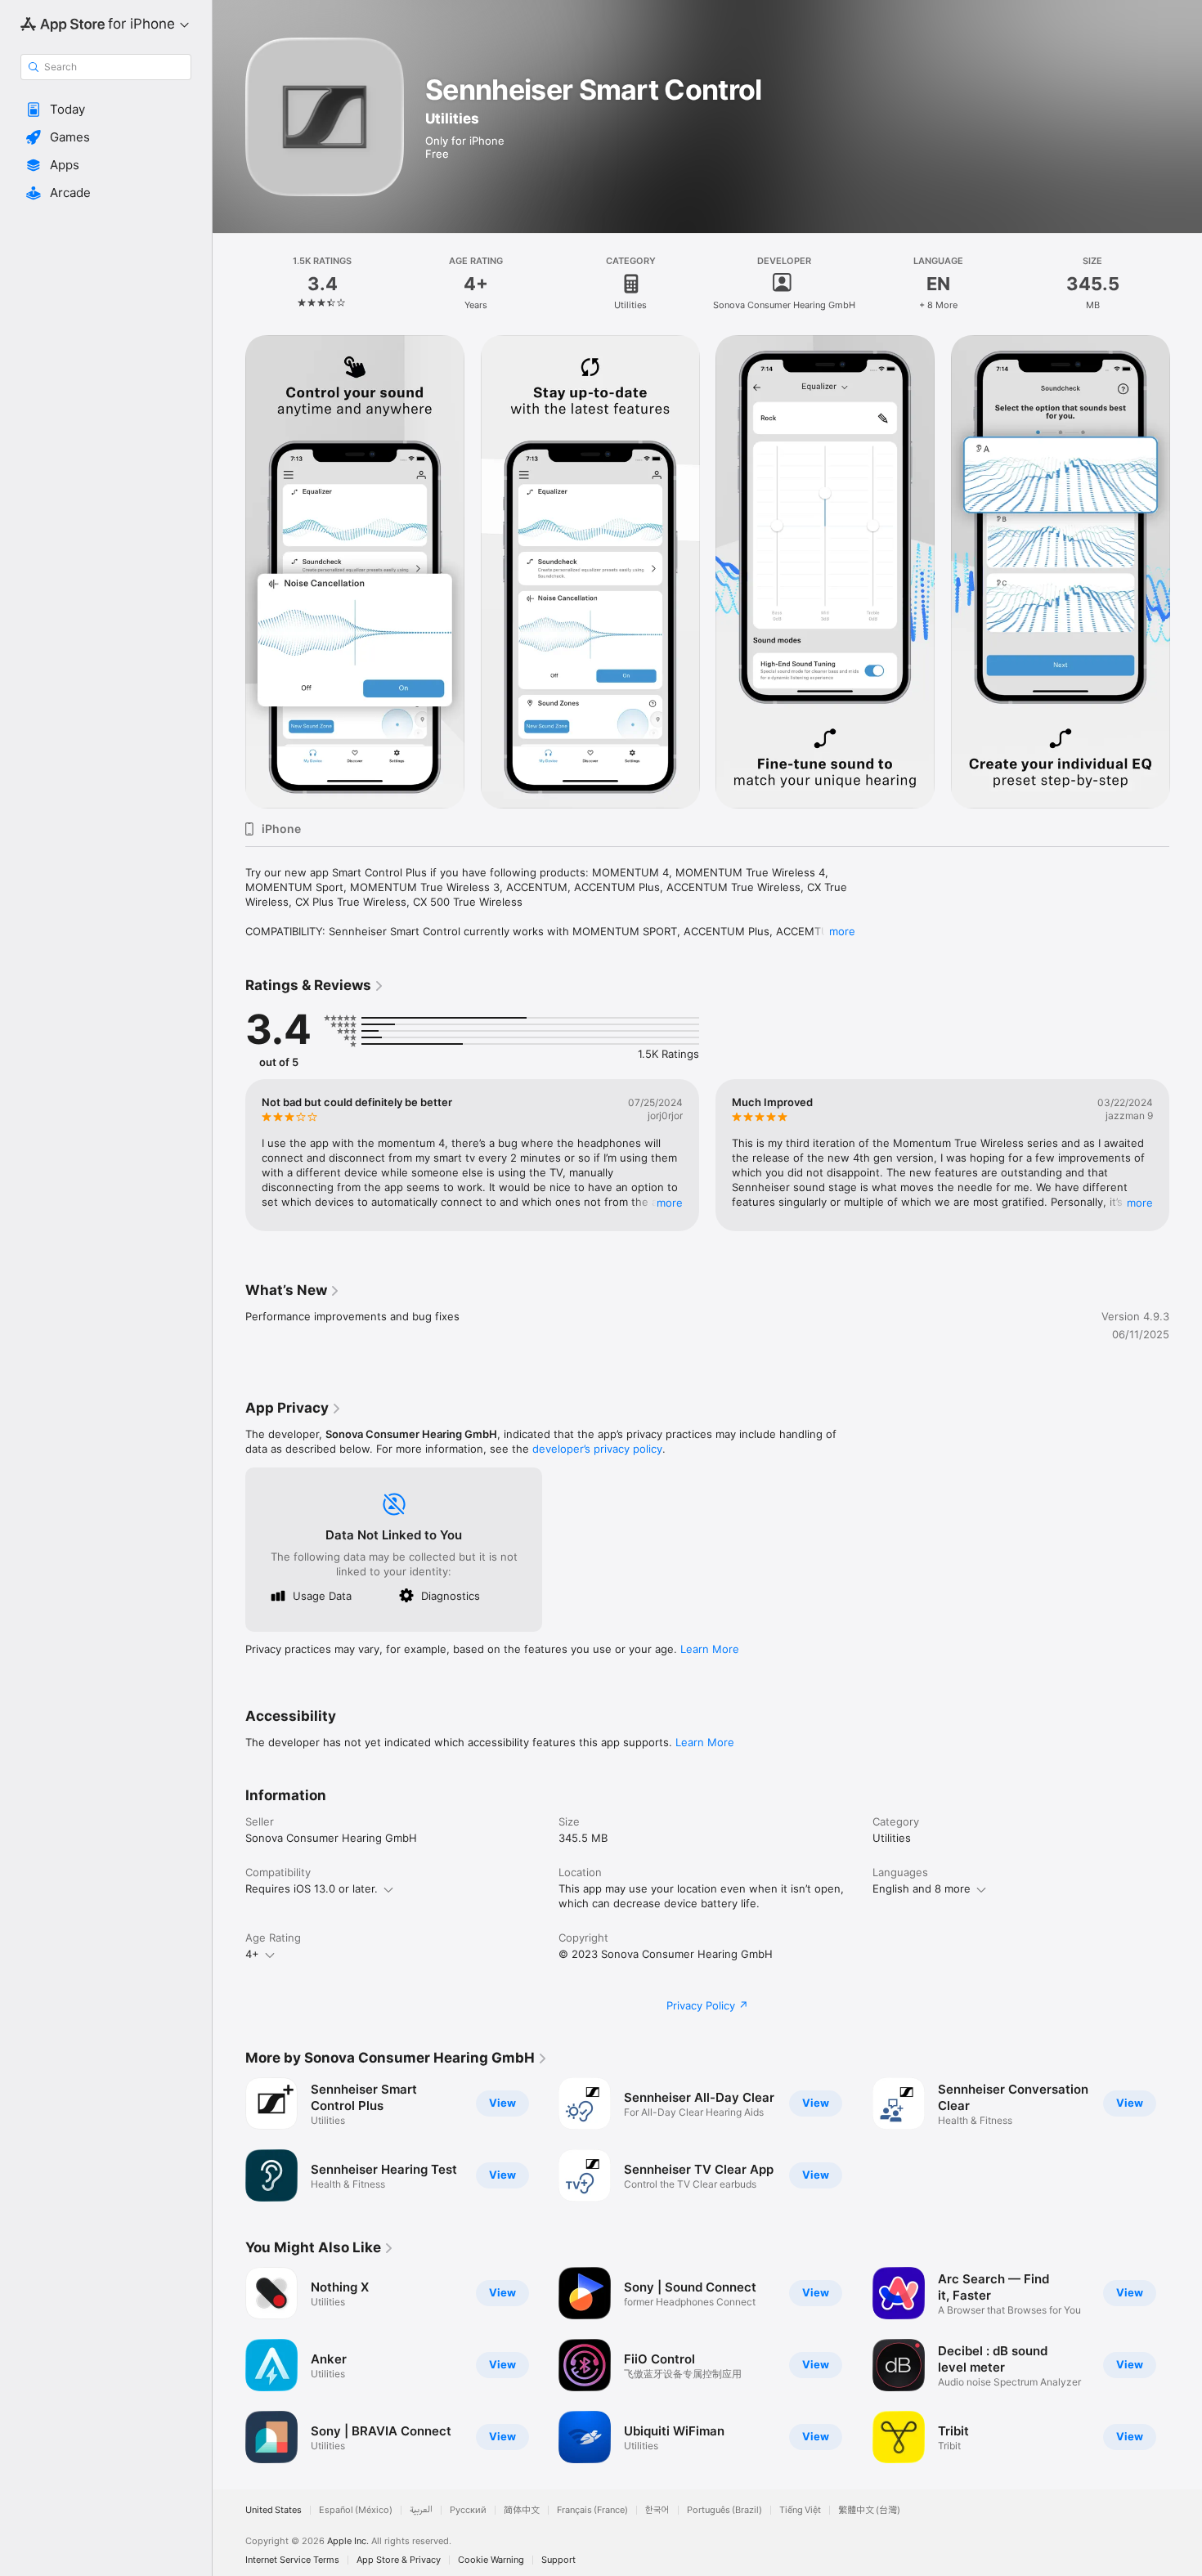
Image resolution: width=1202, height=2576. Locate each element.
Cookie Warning (491, 2560)
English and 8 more (922, 1888)
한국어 (657, 2510)
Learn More (710, 1649)
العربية (421, 2510)
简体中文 (522, 2510)
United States (274, 2510)
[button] (106, 110)
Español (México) (356, 2510)
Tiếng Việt (800, 2510)
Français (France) (592, 2510)
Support (558, 2560)
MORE (670, 1203)
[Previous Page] (229, 572)
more (842, 931)
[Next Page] (1186, 572)
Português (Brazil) (724, 2510)
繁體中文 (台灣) (869, 2510)
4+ (252, 1954)
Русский (468, 2510)
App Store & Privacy (399, 2560)
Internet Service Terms (292, 2560)
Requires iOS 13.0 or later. (312, 1888)
